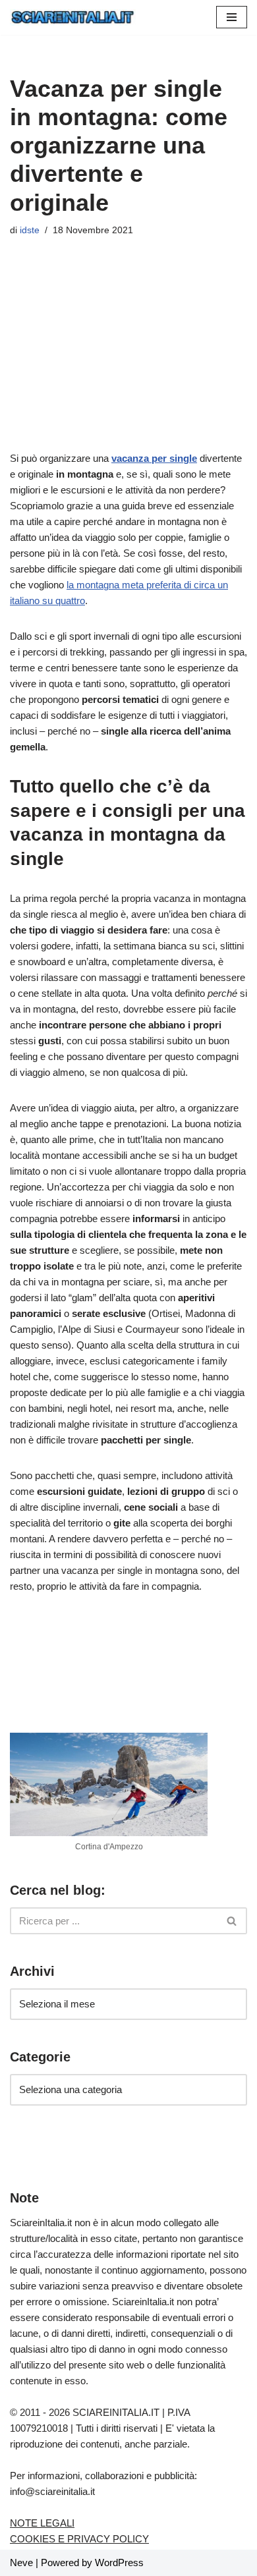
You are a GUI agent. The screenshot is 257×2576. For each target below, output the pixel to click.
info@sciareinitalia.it (52, 2491)
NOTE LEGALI (42, 2523)
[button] (232, 17)
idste (30, 230)
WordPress (119, 2562)
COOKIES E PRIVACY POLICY (79, 2539)
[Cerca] (232, 1921)
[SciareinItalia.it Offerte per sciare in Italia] (73, 17)
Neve (21, 2562)
